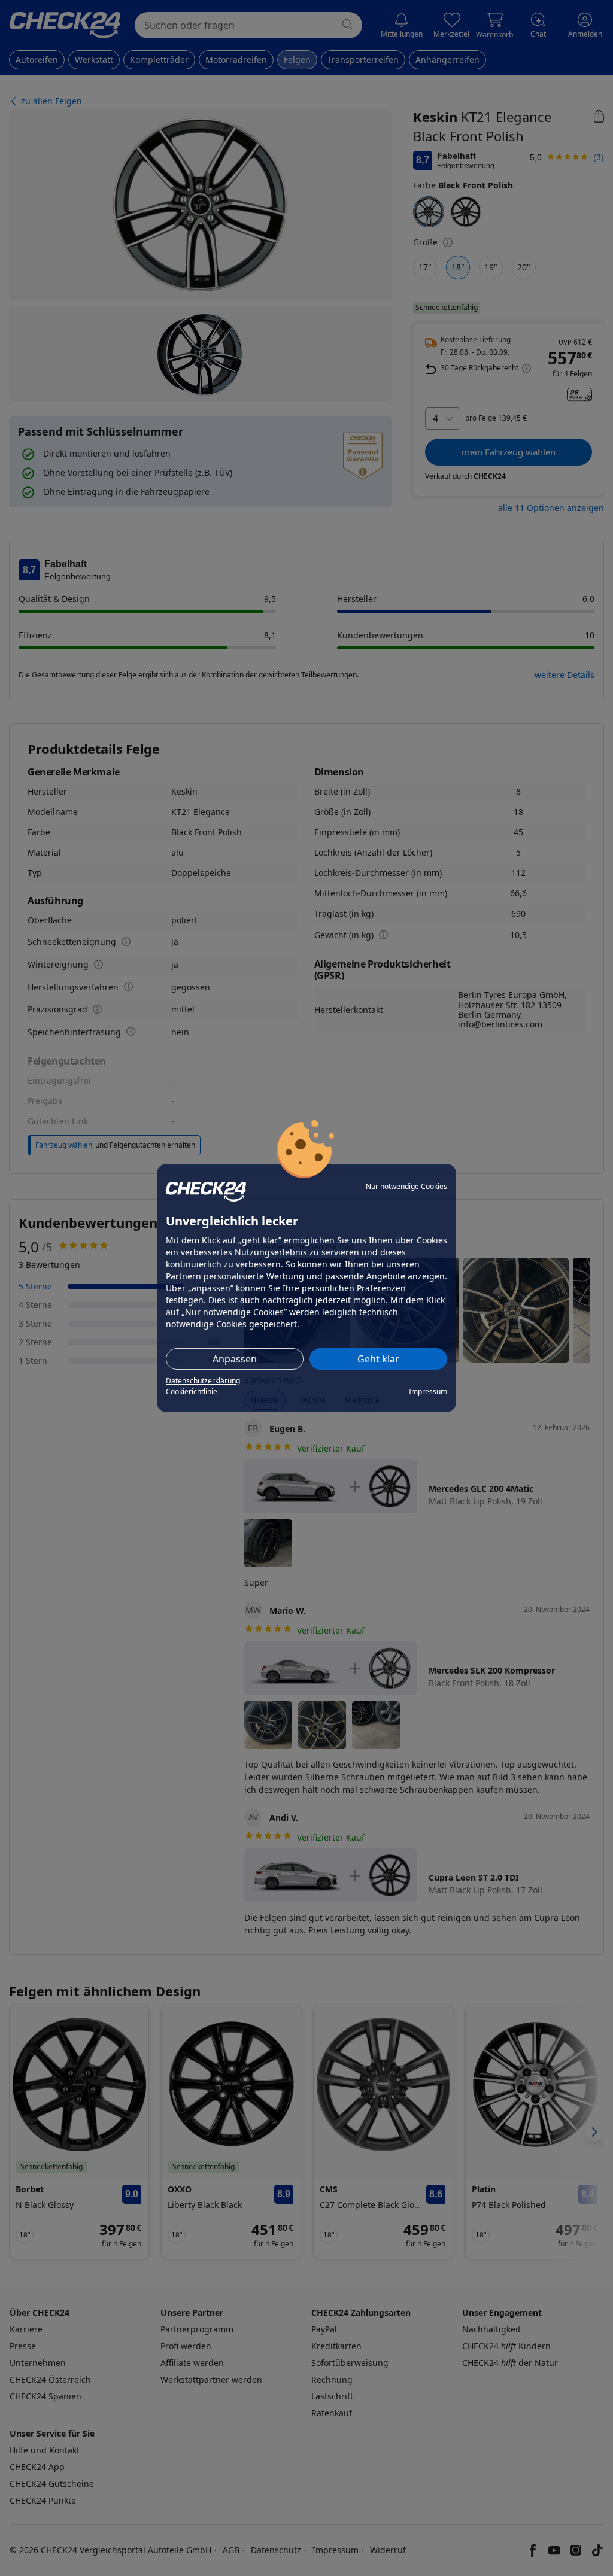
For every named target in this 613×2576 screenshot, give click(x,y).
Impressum (428, 1392)
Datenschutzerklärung (203, 1381)
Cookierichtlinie (192, 1392)
